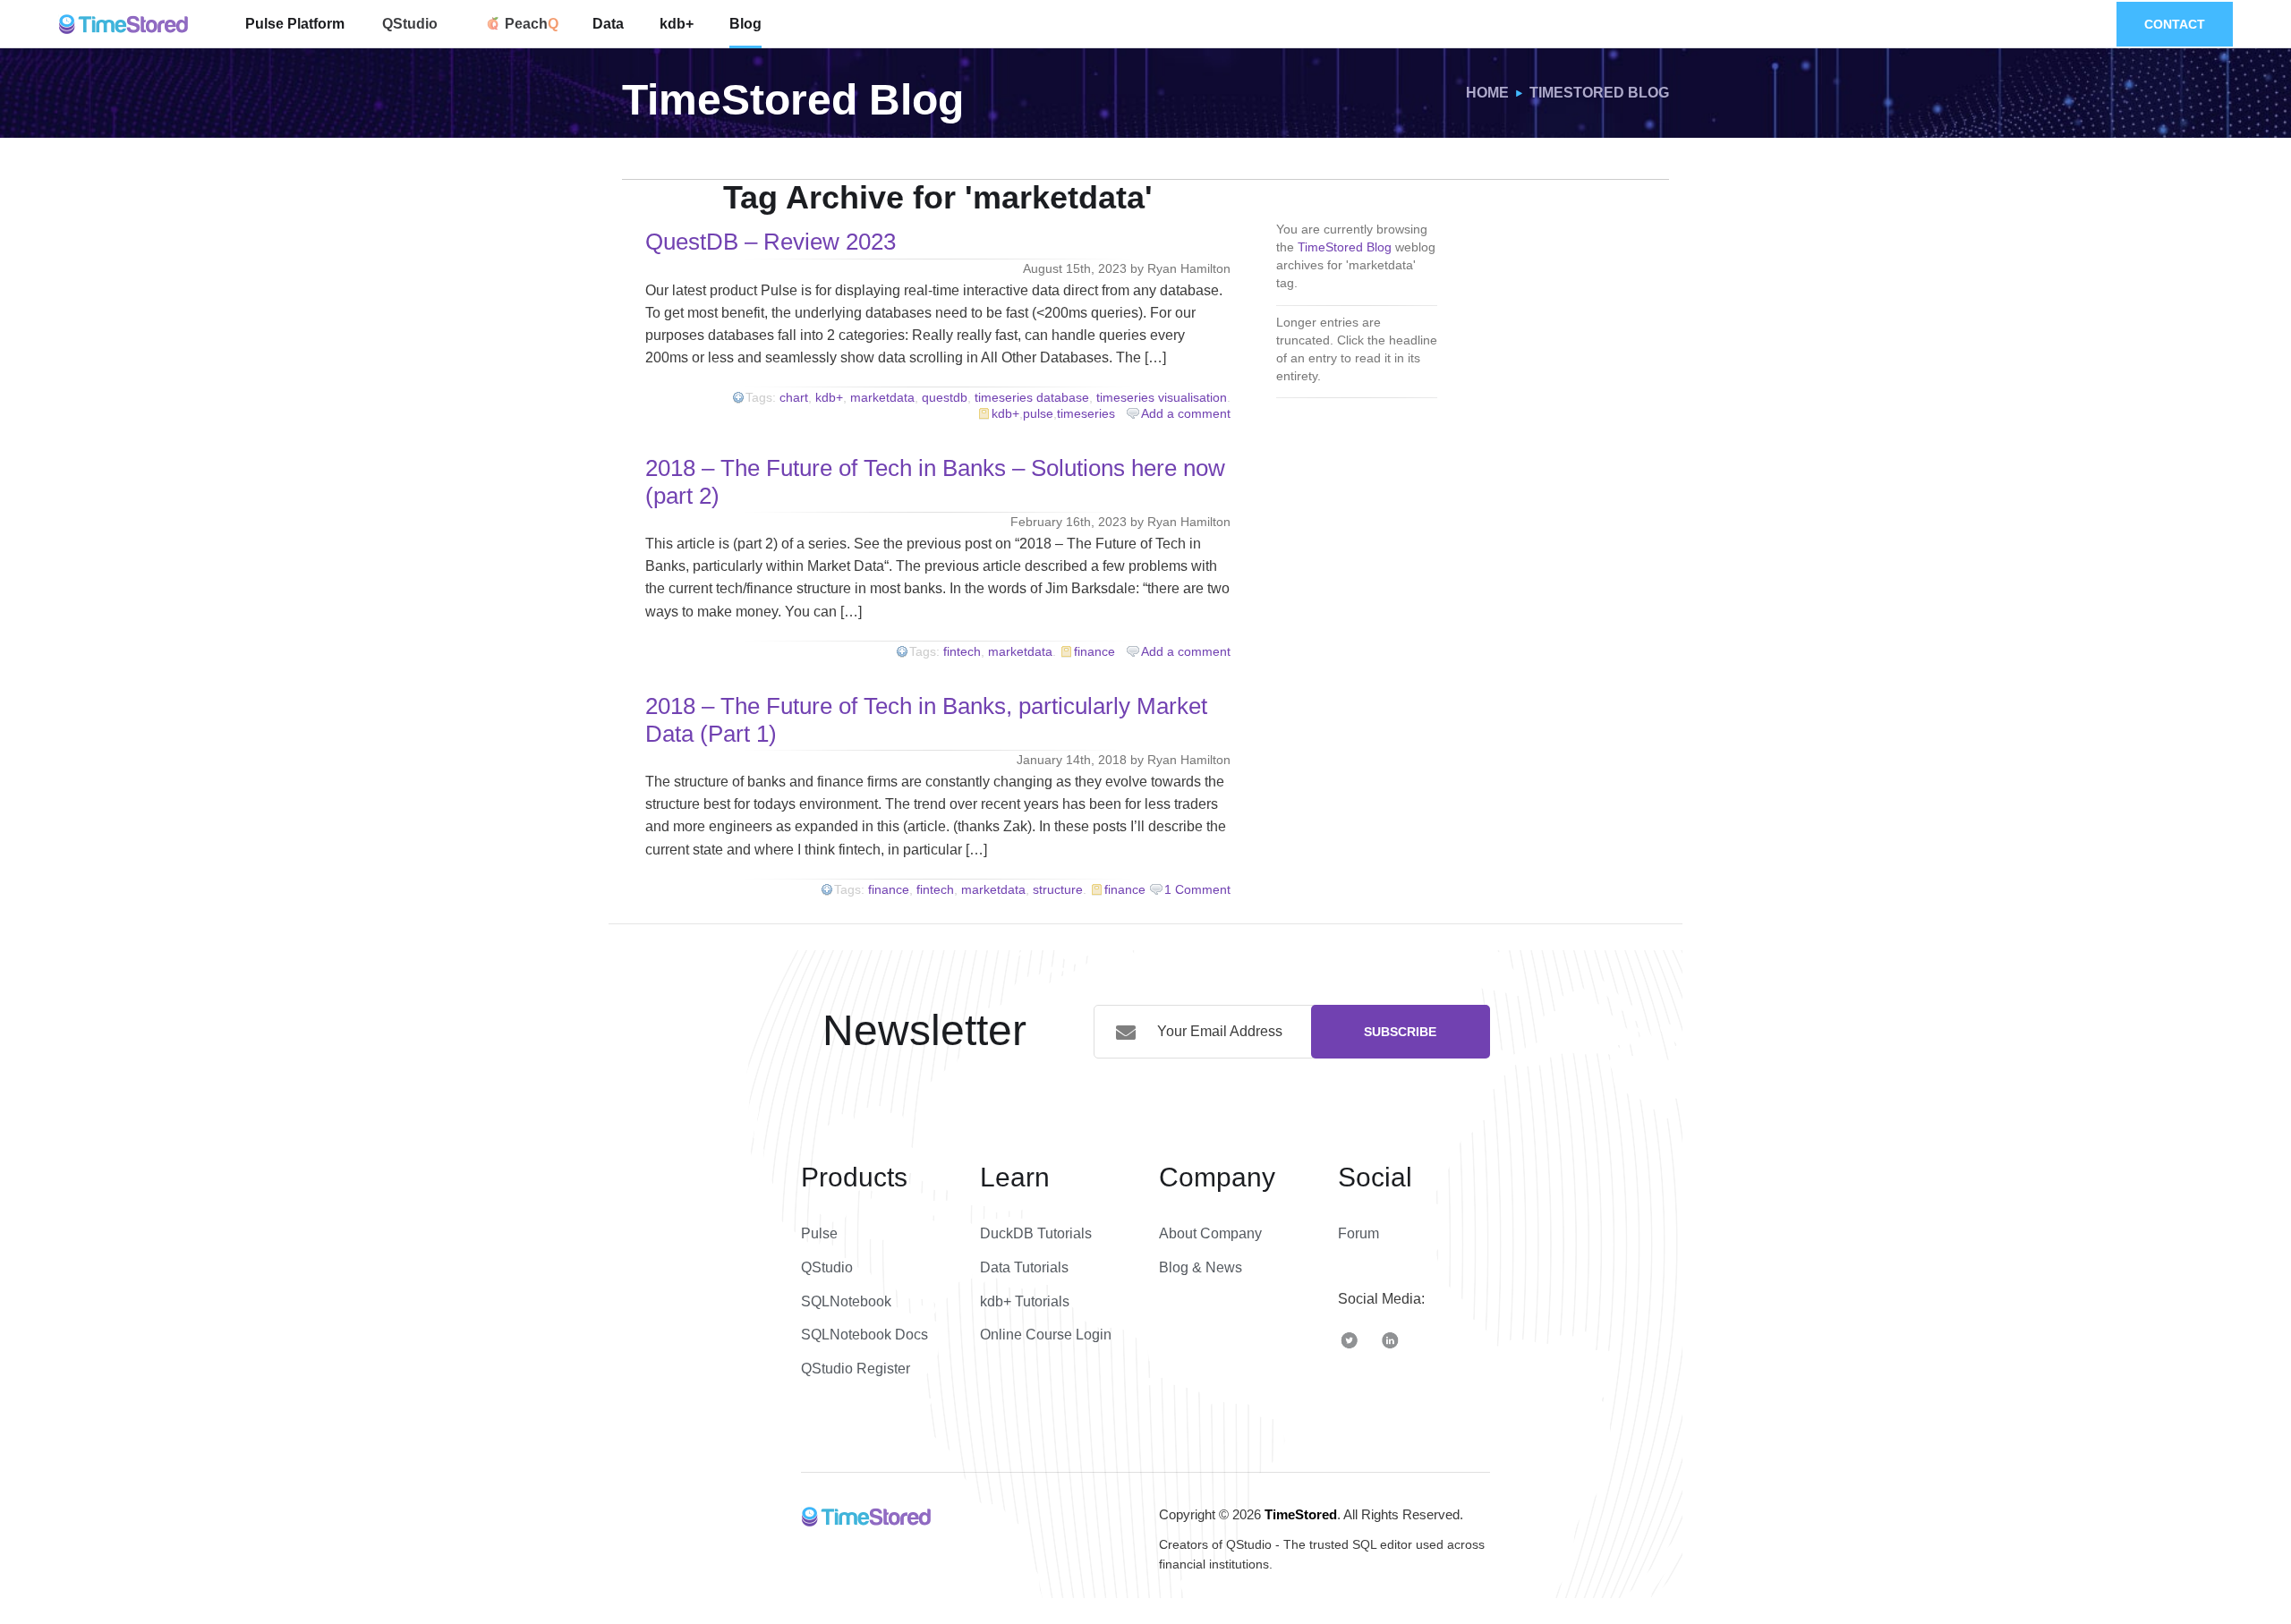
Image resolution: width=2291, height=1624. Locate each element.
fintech (962, 651)
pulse (1038, 413)
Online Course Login (1046, 1335)
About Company (1210, 1233)
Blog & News (1201, 1267)
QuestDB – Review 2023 (771, 242)
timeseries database (1032, 397)
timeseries (1086, 413)
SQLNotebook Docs (864, 1335)
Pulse (819, 1233)
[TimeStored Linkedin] (1390, 1339)
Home (1487, 93)
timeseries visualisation (1162, 397)
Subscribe (1400, 1032)
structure (1058, 889)
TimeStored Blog (1599, 93)
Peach (524, 24)
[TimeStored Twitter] (1350, 1339)
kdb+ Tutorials (1025, 1301)
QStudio (410, 24)
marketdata (882, 397)
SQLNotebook (846, 1301)
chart (794, 397)
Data (608, 24)
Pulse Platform (295, 24)
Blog (745, 24)
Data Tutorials (1024, 1267)
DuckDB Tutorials (1036, 1233)
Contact (2175, 24)
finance (1094, 651)
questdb (945, 397)
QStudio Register (856, 1369)
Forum (1358, 1233)
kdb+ (677, 24)
